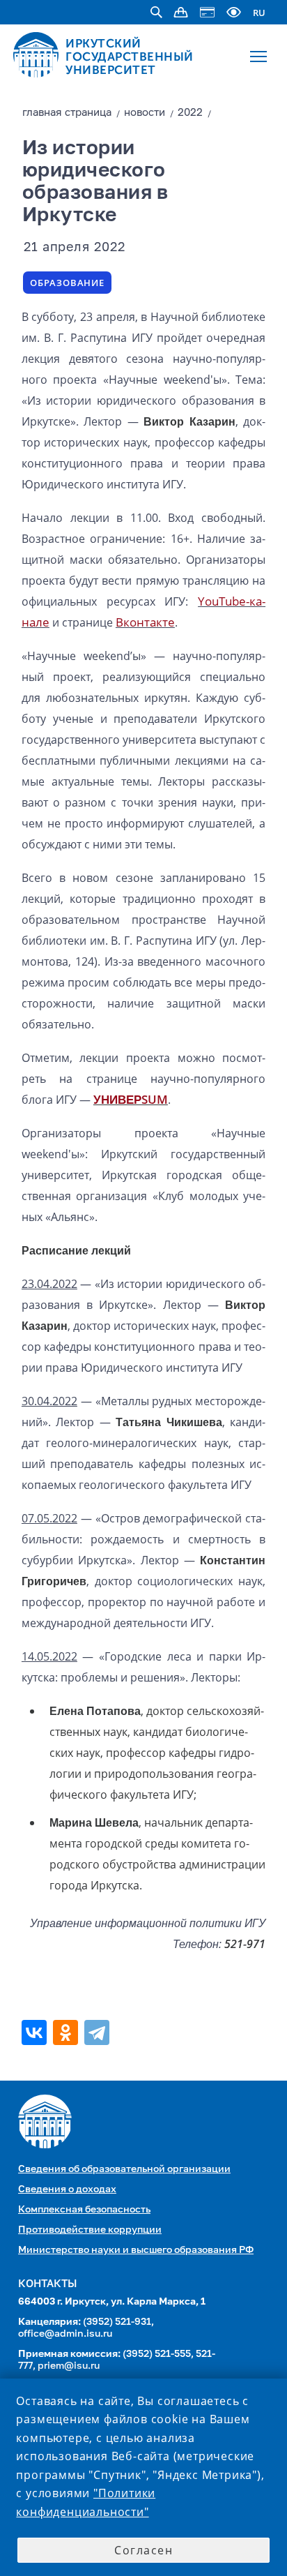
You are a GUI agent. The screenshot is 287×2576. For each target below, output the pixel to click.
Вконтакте (145, 622)
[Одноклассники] (67, 2032)
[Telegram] (99, 2032)
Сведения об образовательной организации (124, 2169)
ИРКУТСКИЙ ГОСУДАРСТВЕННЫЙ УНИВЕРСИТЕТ (130, 57)
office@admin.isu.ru (65, 2334)
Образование (67, 283)
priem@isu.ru (69, 2366)
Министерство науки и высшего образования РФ (136, 2250)
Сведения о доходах (67, 2189)
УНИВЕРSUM (131, 1099)
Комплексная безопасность (84, 2210)
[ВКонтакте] (36, 2032)
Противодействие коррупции (90, 2230)
